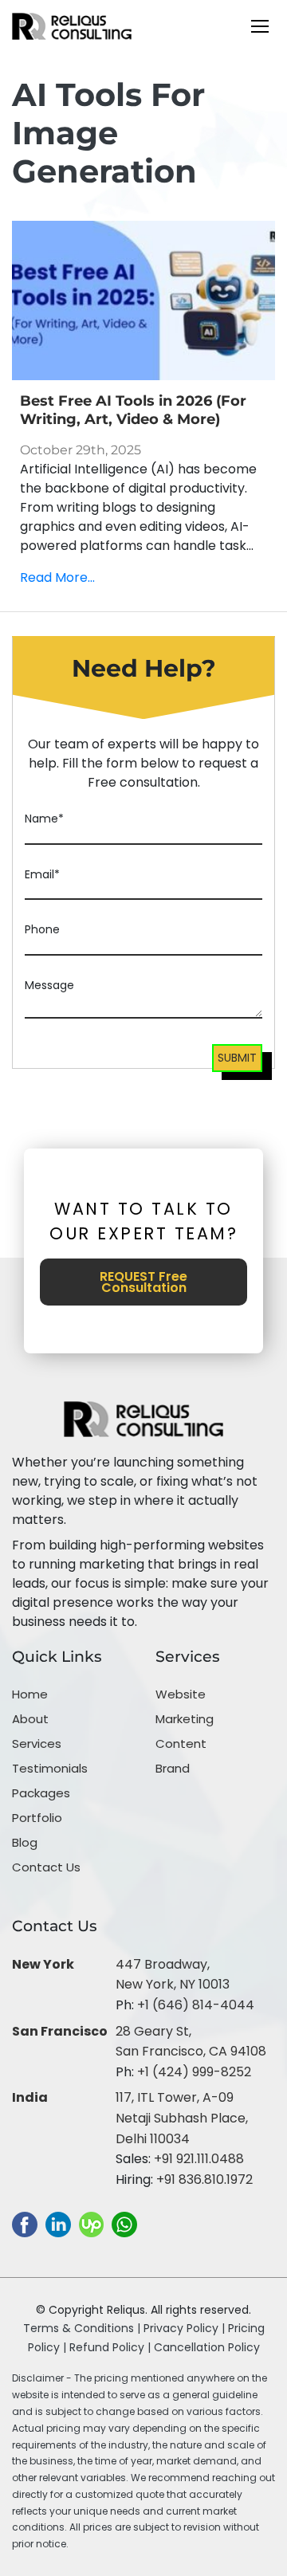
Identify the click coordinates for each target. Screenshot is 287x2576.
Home (30, 1694)
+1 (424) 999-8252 (194, 2072)
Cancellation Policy (207, 2347)
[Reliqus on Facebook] (25, 2224)
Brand (173, 1768)
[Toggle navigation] (260, 26)
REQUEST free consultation (143, 1282)
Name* (44, 819)
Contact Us (46, 1867)
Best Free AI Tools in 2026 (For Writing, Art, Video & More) (133, 410)
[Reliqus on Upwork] (91, 2224)
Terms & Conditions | (82, 2328)
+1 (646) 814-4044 (196, 2005)
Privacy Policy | (186, 2328)
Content (181, 1744)
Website (181, 1694)
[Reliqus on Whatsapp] (124, 2224)
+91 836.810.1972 (204, 2179)
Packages (41, 1793)
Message (49, 985)
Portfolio (37, 1818)
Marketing (185, 1719)
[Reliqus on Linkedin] (58, 2224)
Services (37, 1744)
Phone (42, 929)
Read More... (57, 577)
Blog (25, 1842)
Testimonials (50, 1768)
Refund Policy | (112, 2347)
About (30, 1719)
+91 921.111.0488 (199, 2159)
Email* (42, 874)
